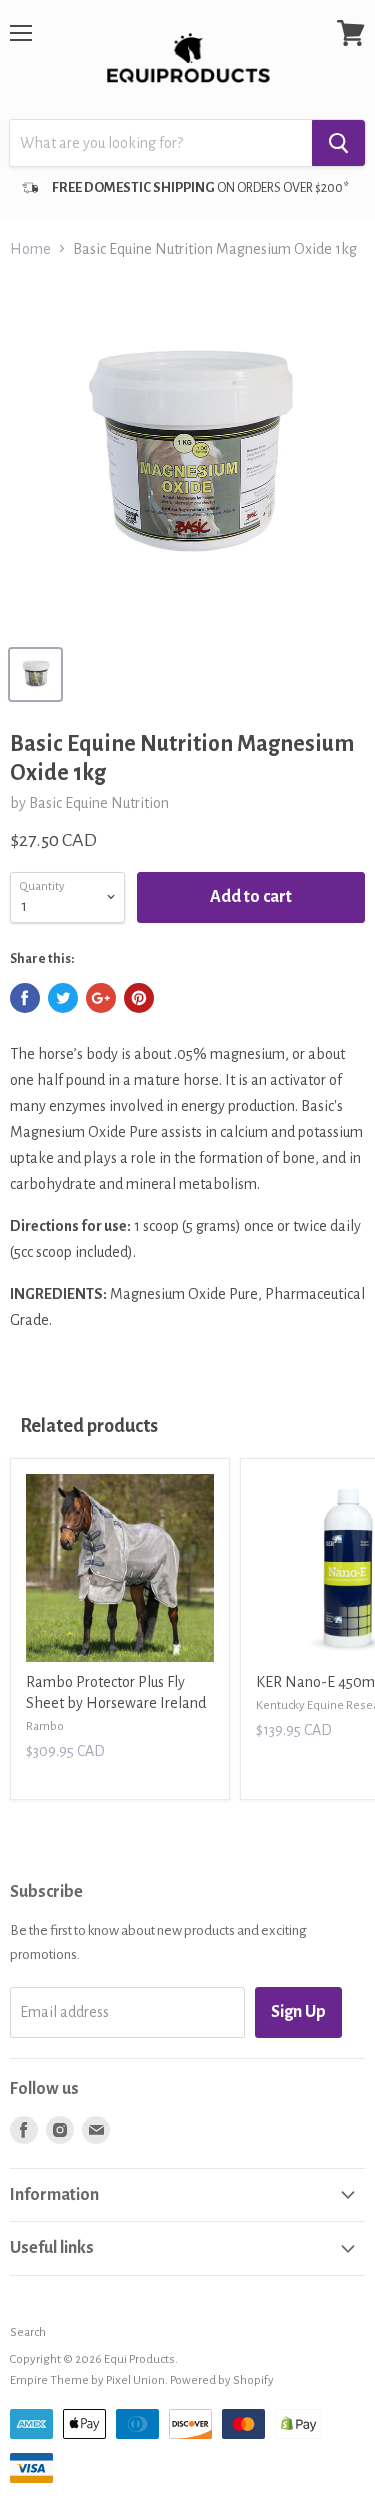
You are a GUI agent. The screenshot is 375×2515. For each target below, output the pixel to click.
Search (28, 2332)
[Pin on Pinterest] (139, 998)
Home (30, 249)
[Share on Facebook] (25, 998)
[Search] (338, 143)
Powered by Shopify (222, 2380)
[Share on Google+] (101, 998)
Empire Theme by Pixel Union (87, 2380)
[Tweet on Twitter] (63, 998)
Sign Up (298, 2012)
